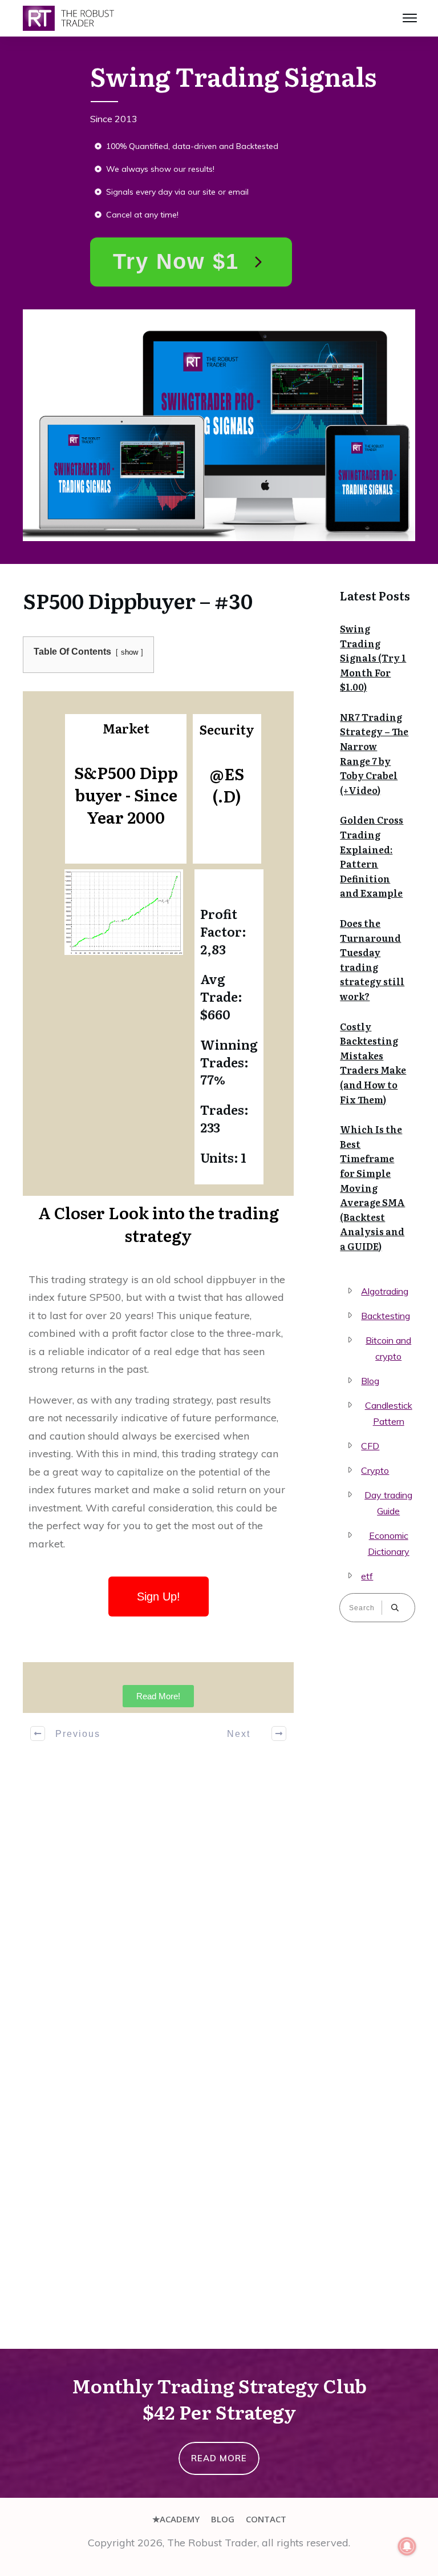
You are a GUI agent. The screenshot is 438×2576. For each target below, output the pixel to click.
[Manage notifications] (407, 2546)
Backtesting (386, 1316)
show (129, 652)
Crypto (375, 1470)
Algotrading (385, 1291)
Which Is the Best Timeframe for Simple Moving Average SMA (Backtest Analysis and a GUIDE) (372, 1188)
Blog (370, 1381)
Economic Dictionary (389, 1543)
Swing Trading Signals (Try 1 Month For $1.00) (373, 658)
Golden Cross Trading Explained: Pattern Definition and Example (372, 856)
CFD (370, 1446)
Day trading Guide (388, 1503)
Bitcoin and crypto (388, 1348)
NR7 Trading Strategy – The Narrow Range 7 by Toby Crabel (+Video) (374, 753)
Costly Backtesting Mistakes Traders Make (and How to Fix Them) (373, 1063)
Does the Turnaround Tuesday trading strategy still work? (372, 960)
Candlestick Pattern (389, 1413)
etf (367, 1576)
